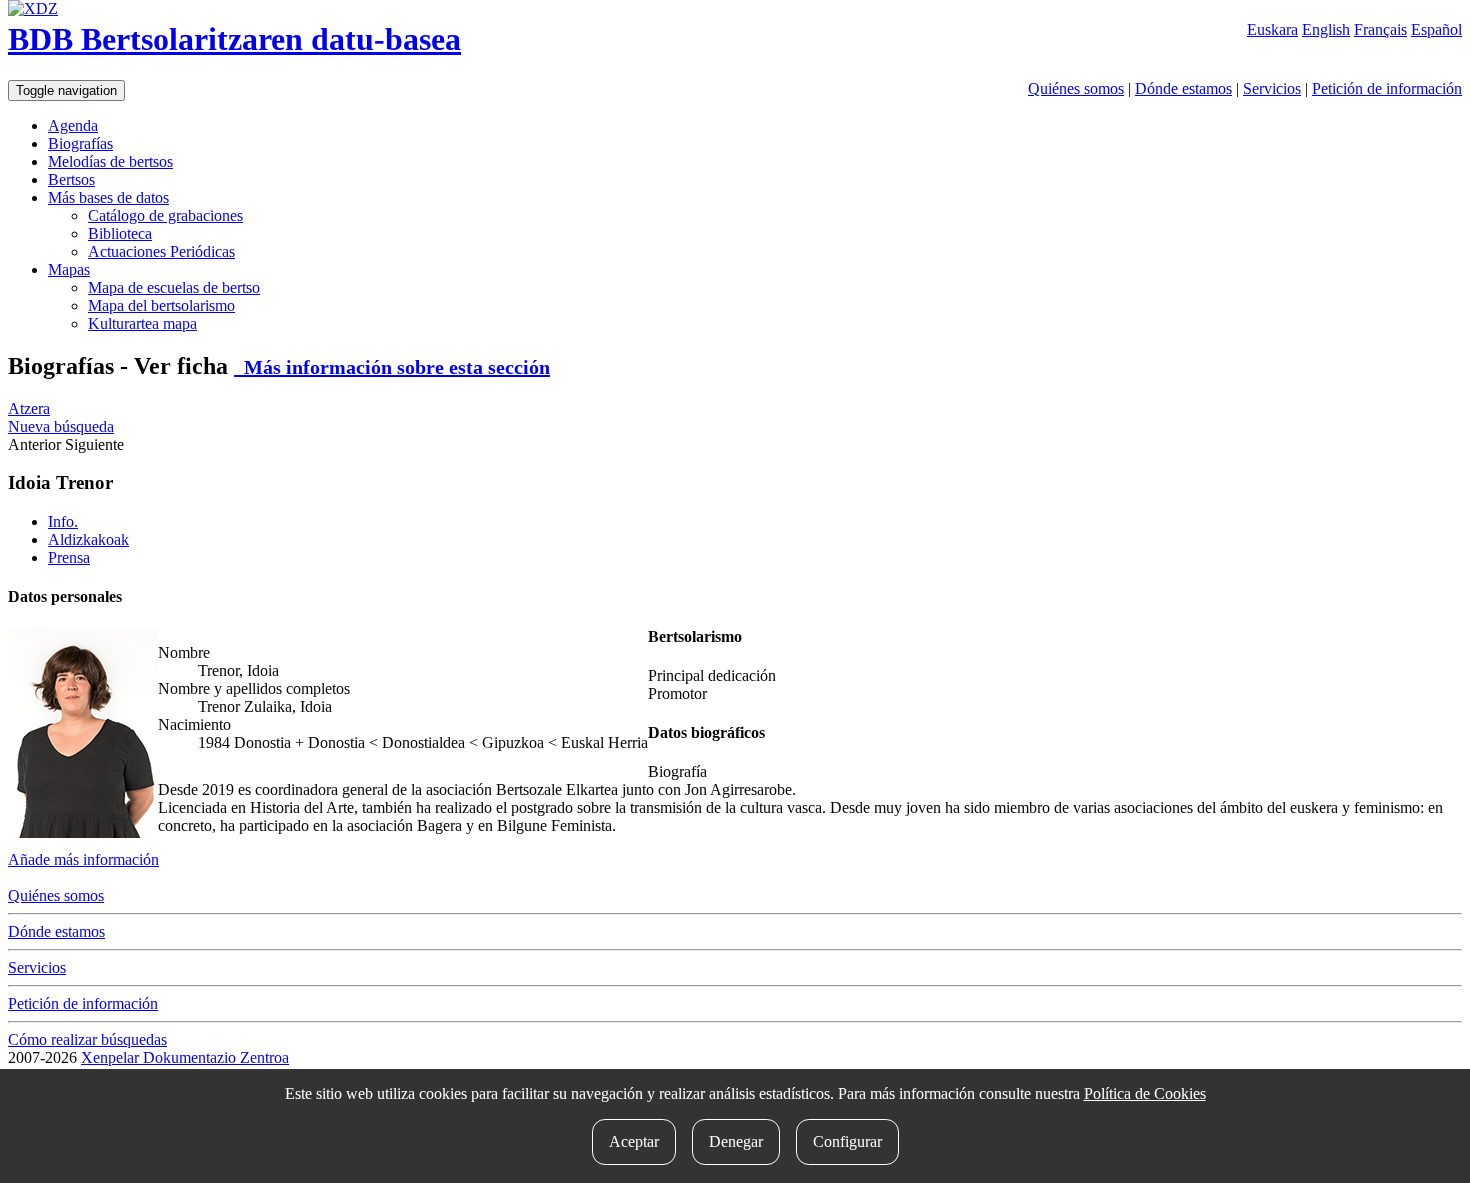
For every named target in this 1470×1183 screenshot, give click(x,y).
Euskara (1272, 29)
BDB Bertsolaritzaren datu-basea (234, 39)
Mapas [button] (69, 269)
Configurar (847, 1141)
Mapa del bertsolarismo (161, 305)
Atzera (29, 408)
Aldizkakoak (88, 539)
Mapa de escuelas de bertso (174, 287)
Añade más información (83, 859)
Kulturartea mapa (142, 323)
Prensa (69, 557)
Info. (63, 521)
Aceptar (634, 1141)
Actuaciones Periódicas (161, 251)
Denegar (736, 1141)
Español (1436, 29)
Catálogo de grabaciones (165, 215)
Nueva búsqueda (61, 426)
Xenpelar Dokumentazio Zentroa (185, 1057)
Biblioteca (120, 233)
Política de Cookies (1145, 1093)
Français (1380, 29)
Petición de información (1387, 88)
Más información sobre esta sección (392, 367)
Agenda (73, 125)
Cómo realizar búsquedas (87, 1039)
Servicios (1272, 88)
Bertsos (71, 179)
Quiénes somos (1076, 88)
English (1326, 29)
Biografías (80, 143)
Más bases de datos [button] (108, 197)
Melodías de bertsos (110, 161)
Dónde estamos (1183, 88)
